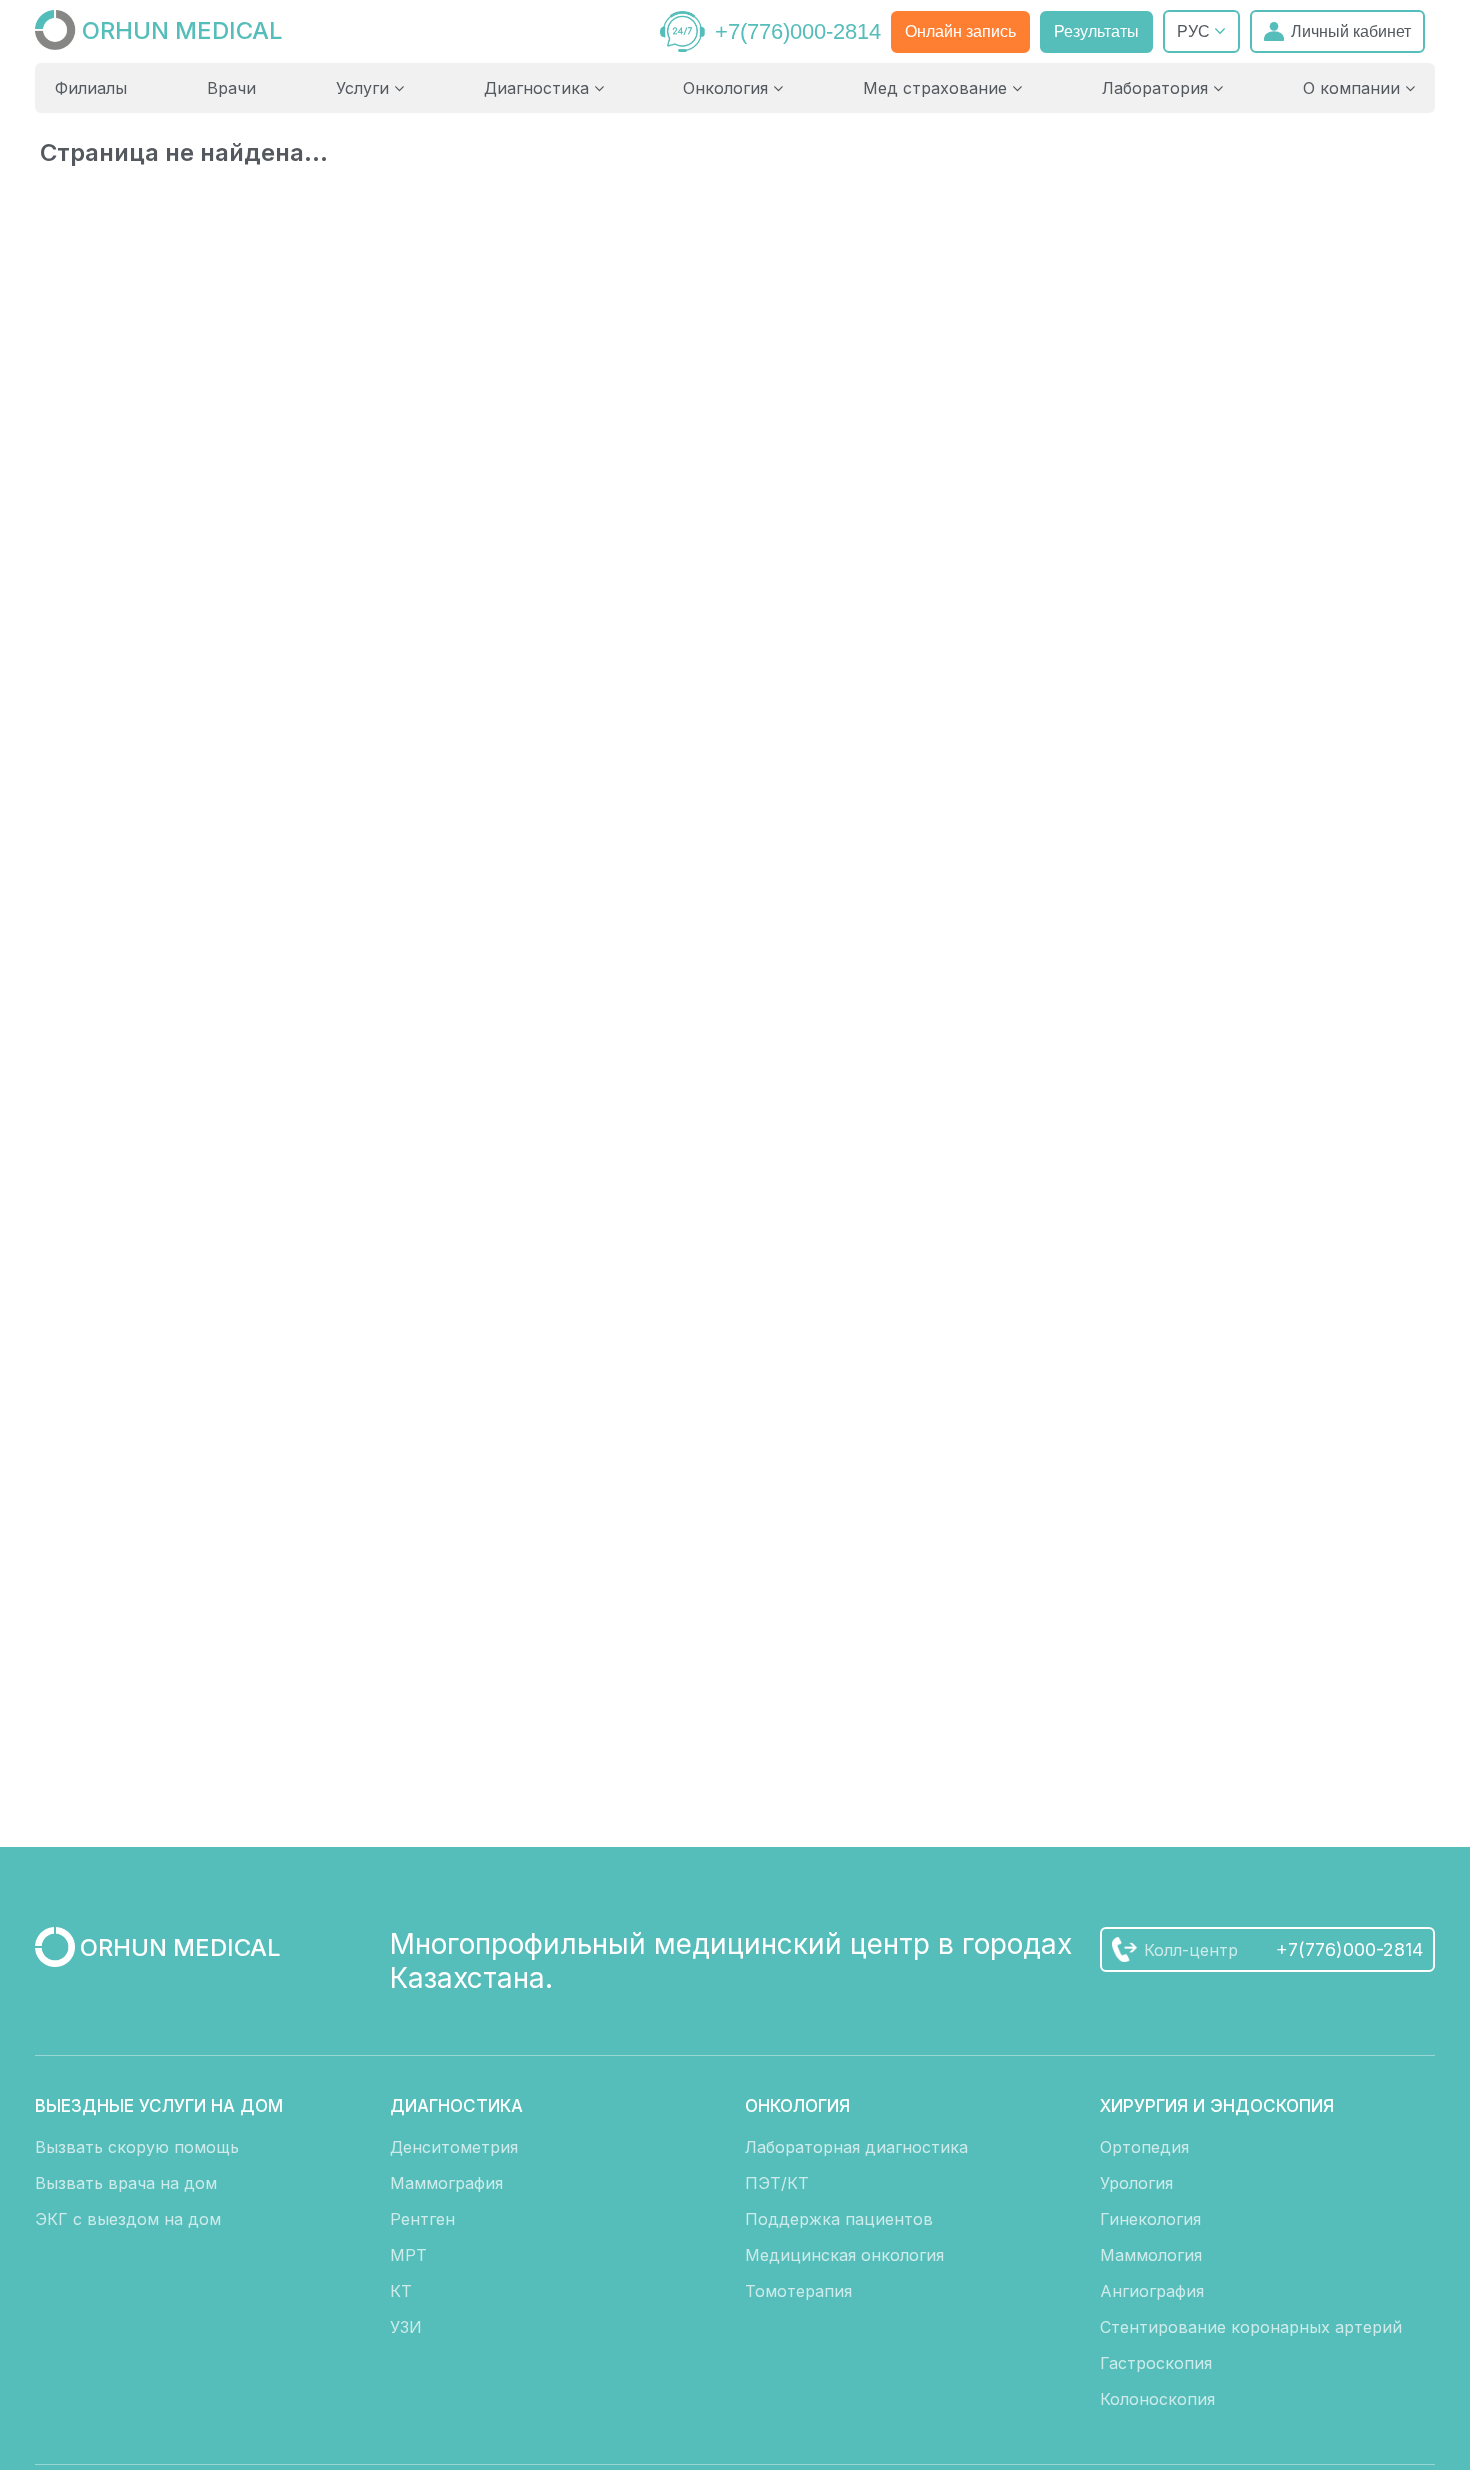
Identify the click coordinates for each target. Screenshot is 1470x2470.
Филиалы (91, 88)
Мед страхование (937, 88)
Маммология (1151, 2255)
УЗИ (406, 2327)
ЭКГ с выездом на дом (128, 2219)
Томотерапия (798, 2291)
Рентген (422, 2219)
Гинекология (1150, 2219)
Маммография (446, 2183)
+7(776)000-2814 (798, 31)
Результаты (1096, 31)
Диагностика (539, 88)
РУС (1195, 31)
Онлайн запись (960, 31)
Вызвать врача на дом (126, 2183)
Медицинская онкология (844, 2255)
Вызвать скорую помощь (137, 2147)
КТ (401, 2291)
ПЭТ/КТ (777, 2183)
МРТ (408, 2255)
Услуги (365, 88)
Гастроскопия (1156, 2363)
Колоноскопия (1157, 2399)
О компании (1354, 88)
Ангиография (1152, 2291)
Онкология (728, 88)
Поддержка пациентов (839, 2219)
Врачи (231, 88)
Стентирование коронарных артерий (1251, 2327)
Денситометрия (454, 2147)
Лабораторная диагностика (856, 2147)
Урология (1136, 2183)
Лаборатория (1157, 88)
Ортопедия (1144, 2147)
